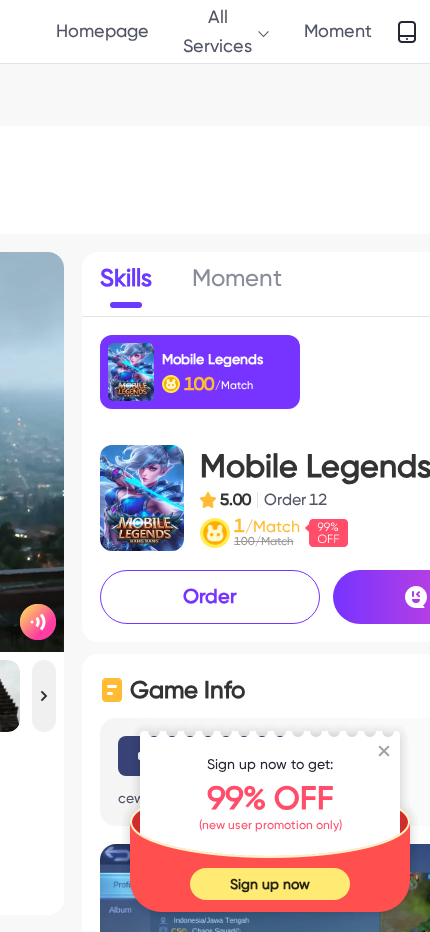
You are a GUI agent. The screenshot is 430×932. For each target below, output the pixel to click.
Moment (338, 30)
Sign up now (270, 884)
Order (210, 596)
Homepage (102, 30)
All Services (217, 30)
